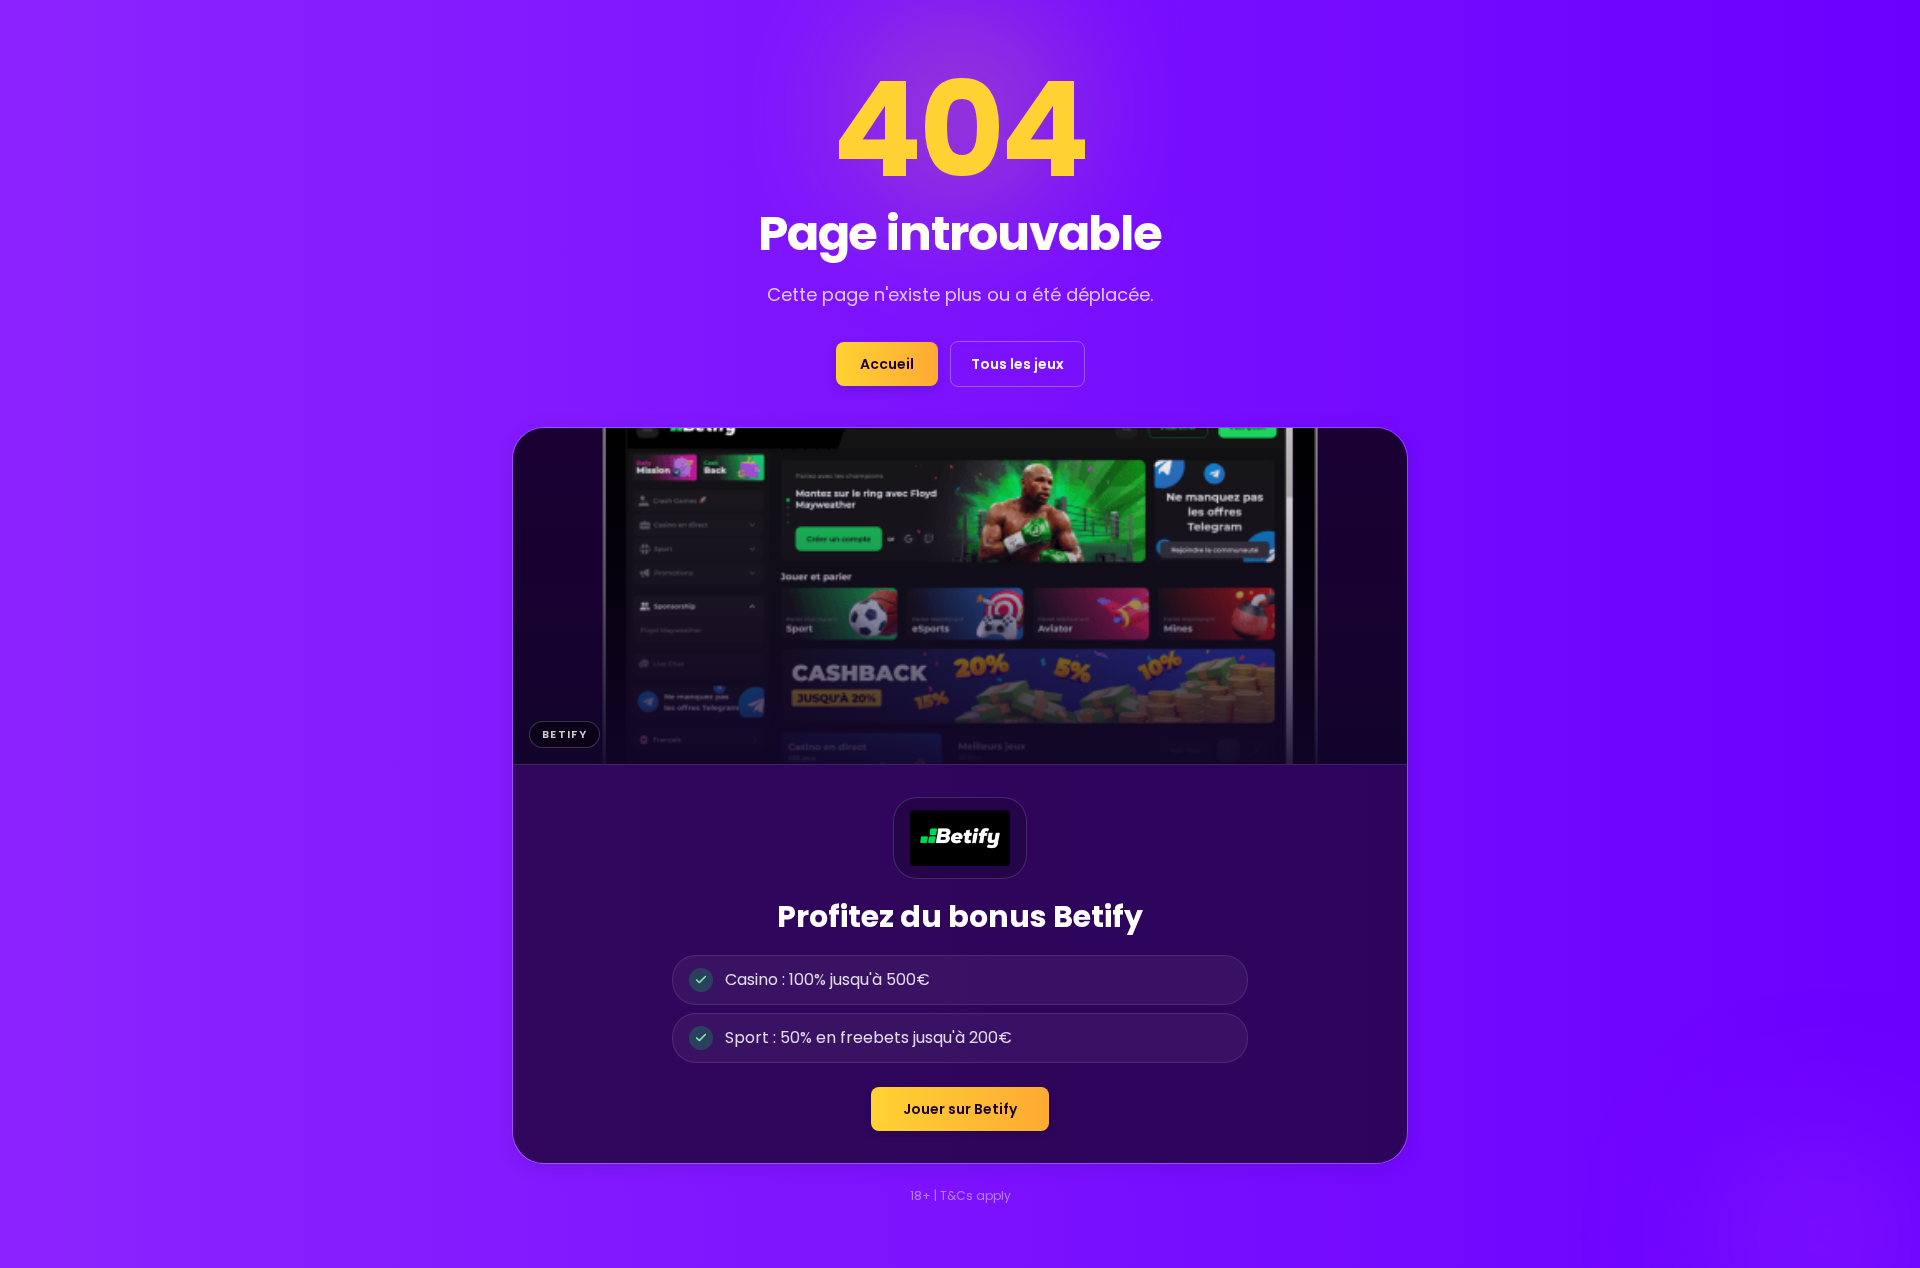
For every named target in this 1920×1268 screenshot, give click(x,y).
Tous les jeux (1017, 364)
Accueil (887, 364)
